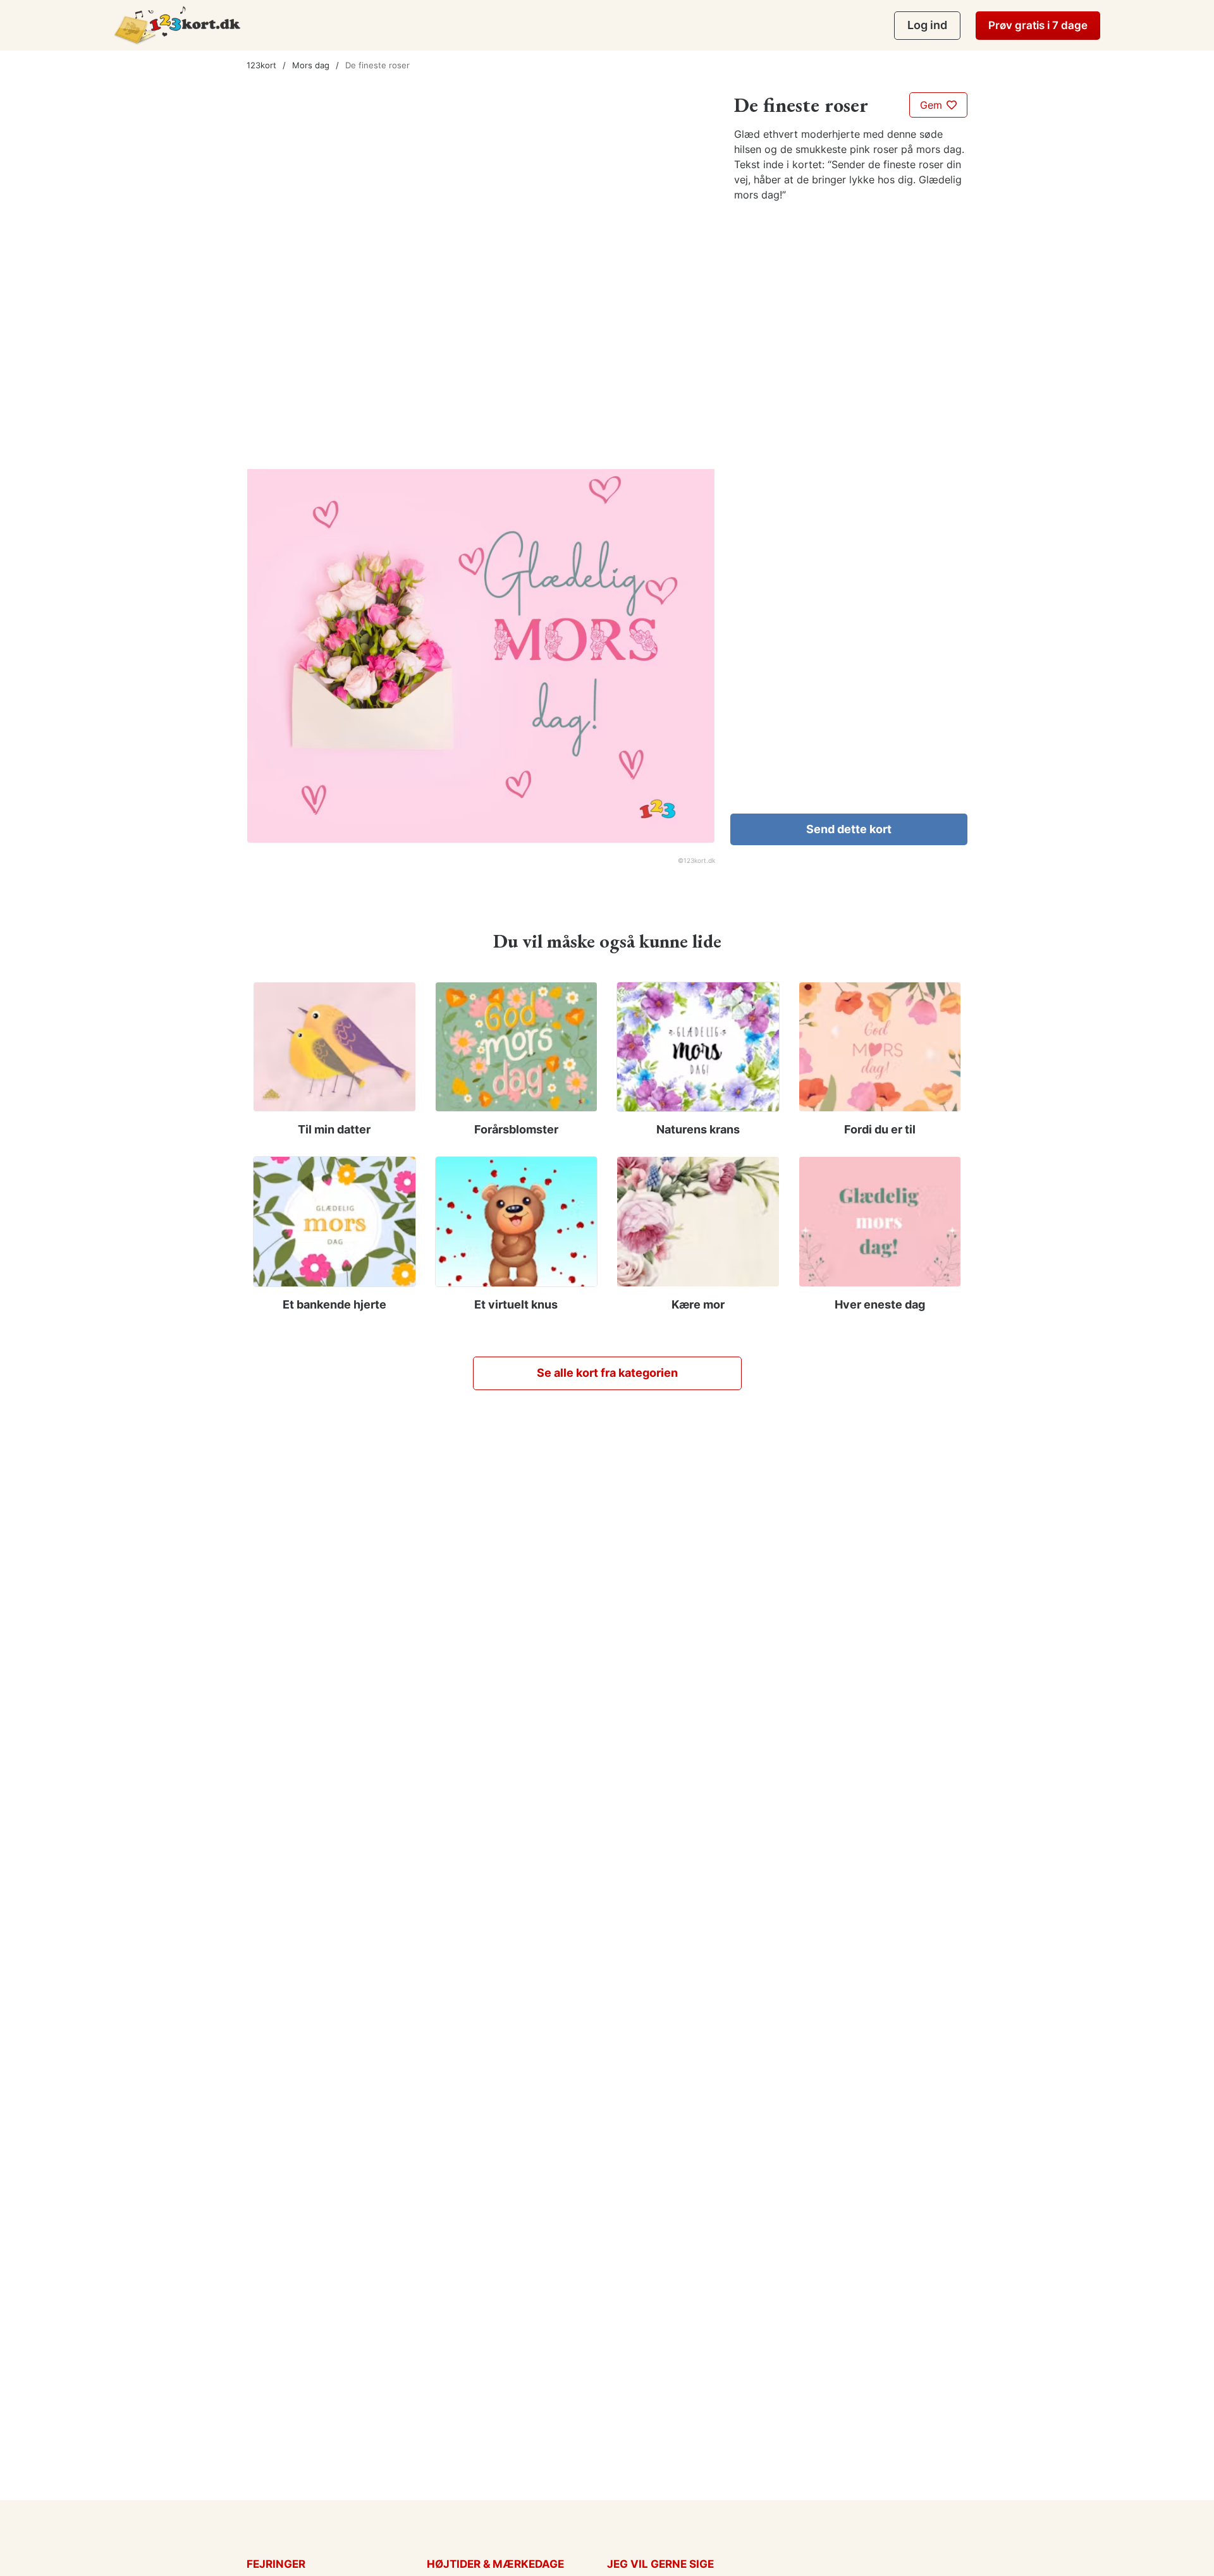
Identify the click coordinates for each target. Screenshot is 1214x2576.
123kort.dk (699, 860)
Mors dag (311, 65)
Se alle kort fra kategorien (607, 1373)
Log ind (927, 25)
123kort (261, 65)
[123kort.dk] (177, 25)
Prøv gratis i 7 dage (1038, 25)
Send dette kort (849, 829)
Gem (933, 105)
